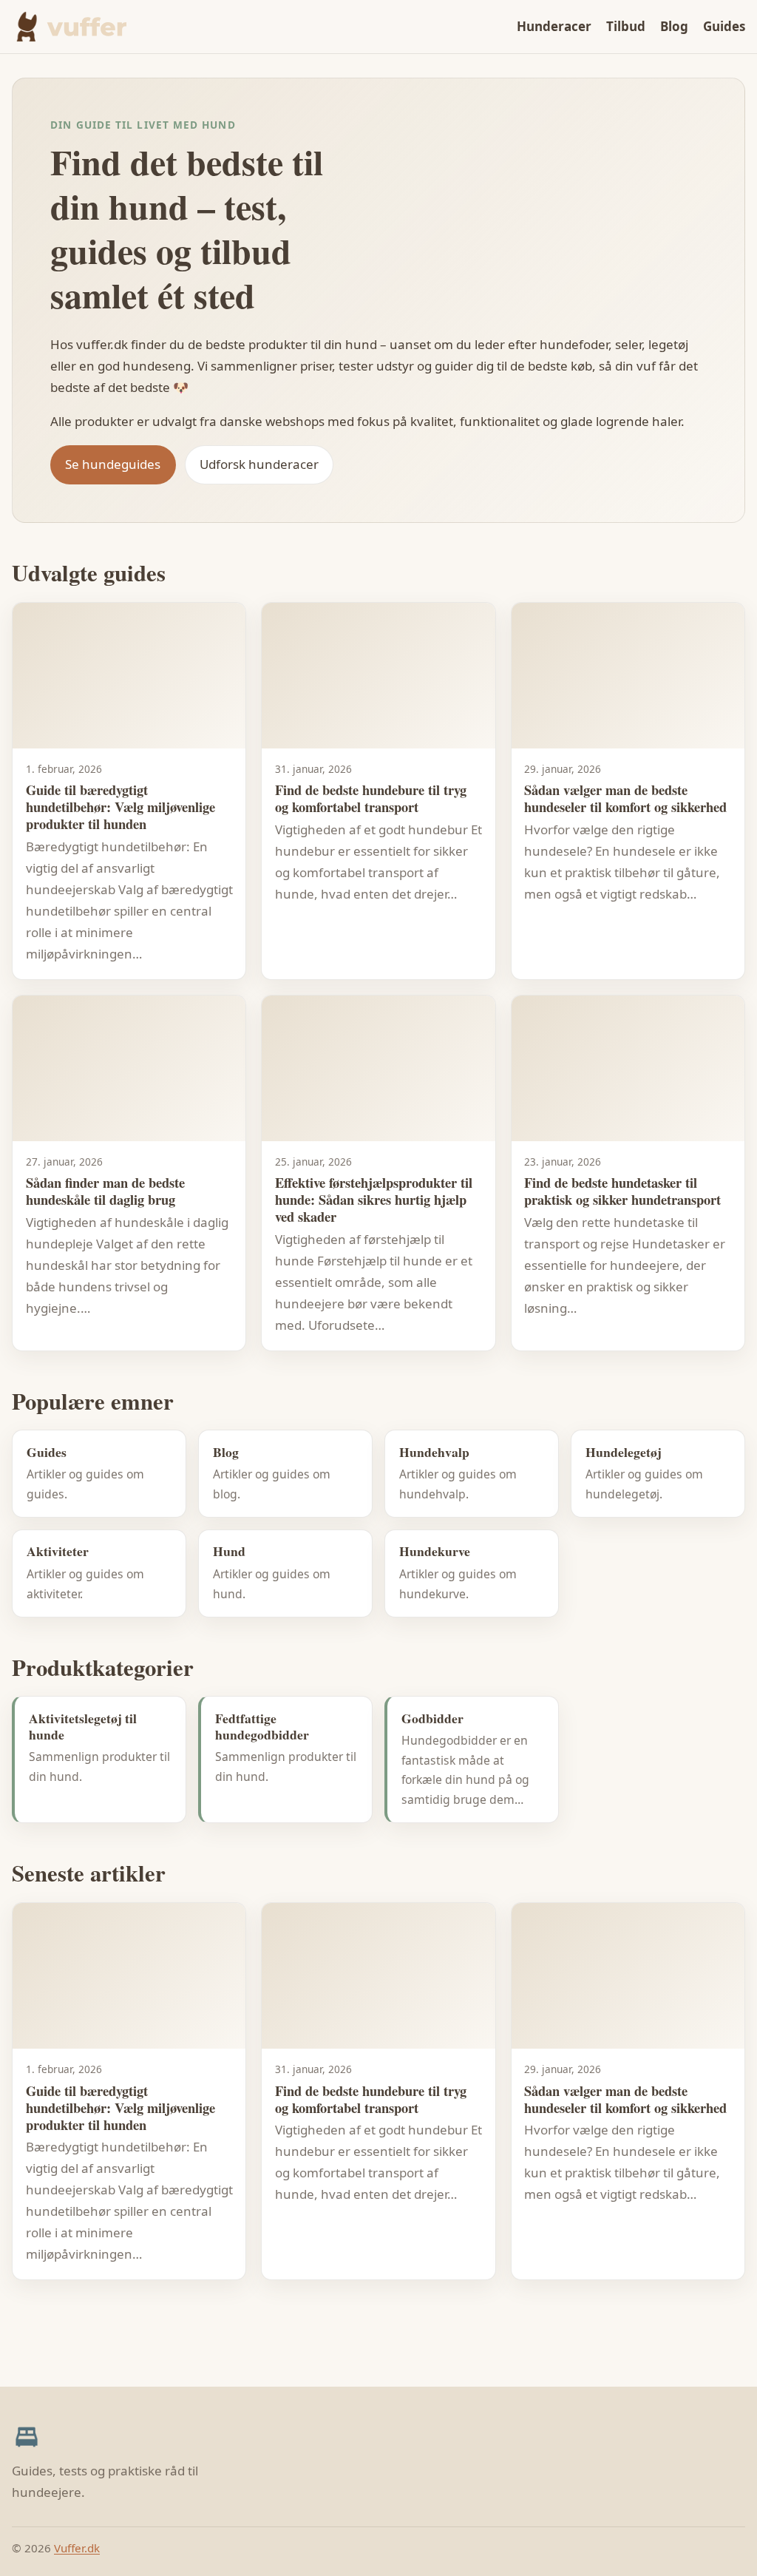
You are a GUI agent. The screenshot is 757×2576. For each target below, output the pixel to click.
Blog (674, 26)
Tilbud (626, 26)
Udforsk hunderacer (259, 464)
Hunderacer (554, 26)
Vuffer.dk (77, 2548)
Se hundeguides (113, 464)
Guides (724, 26)
